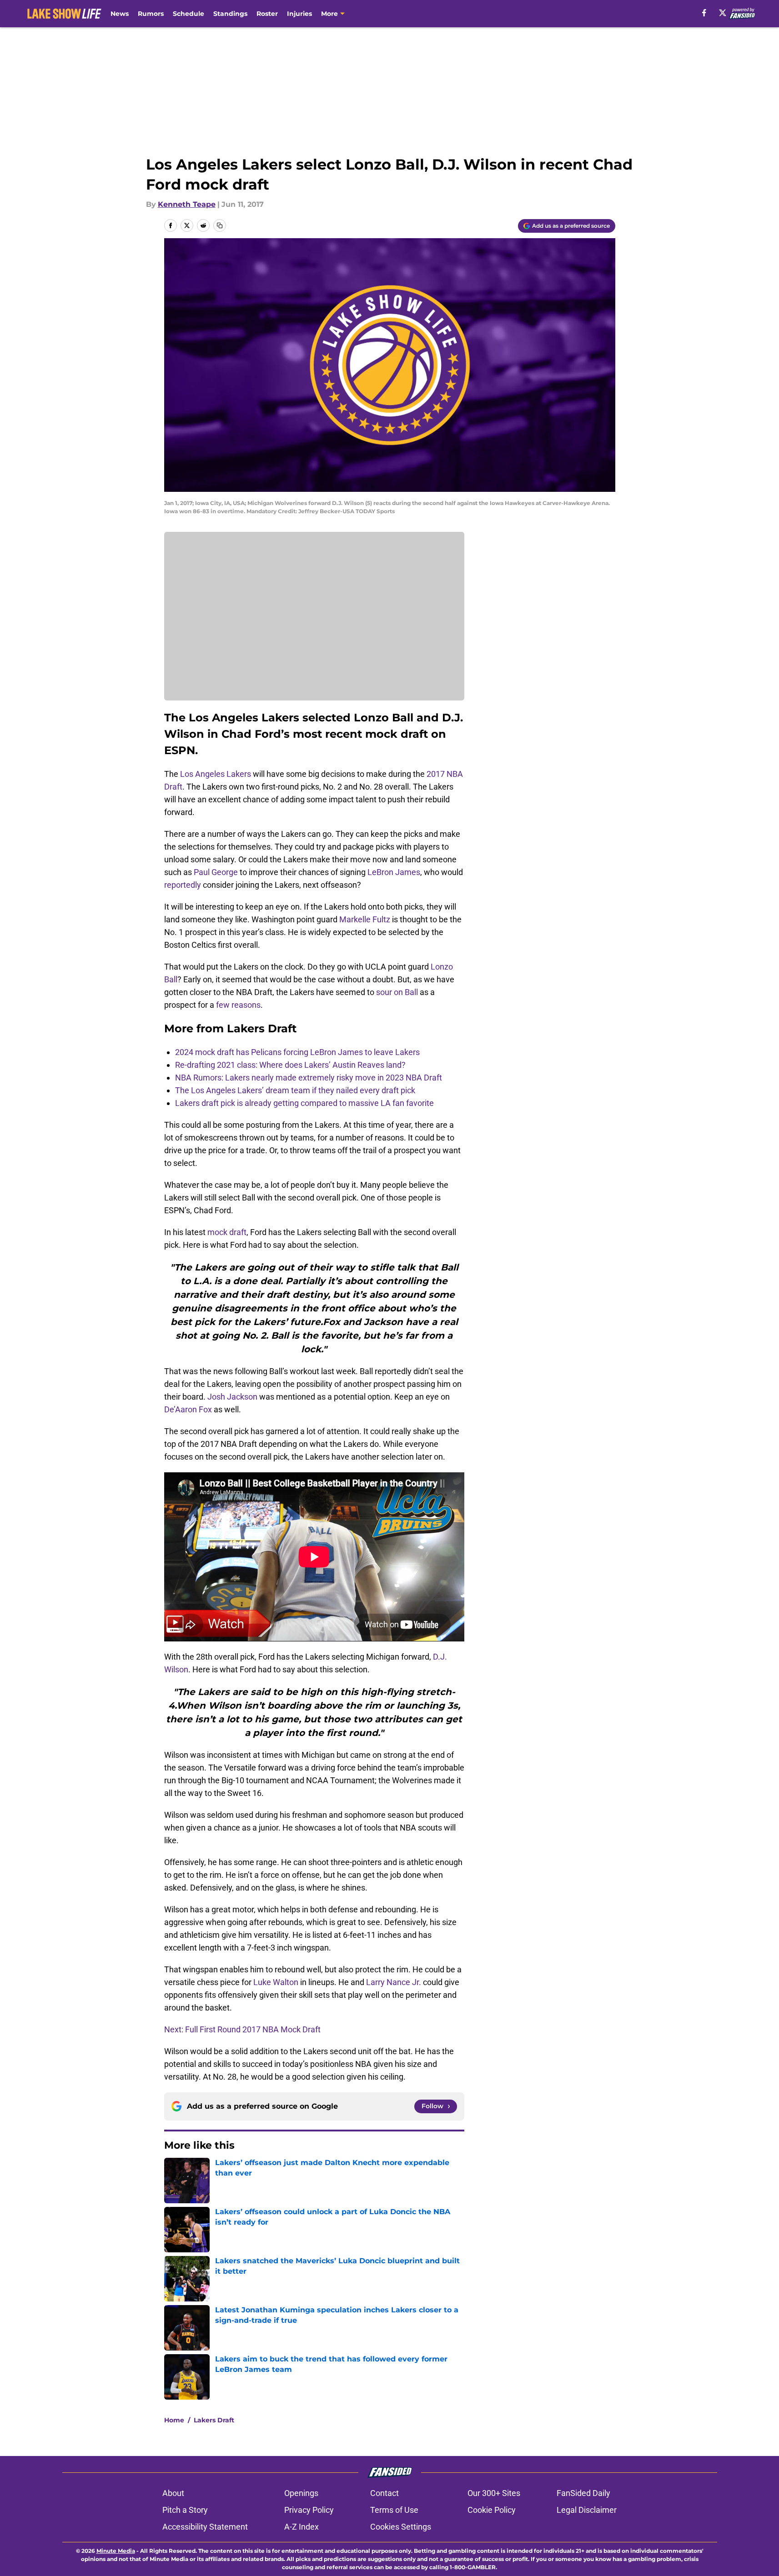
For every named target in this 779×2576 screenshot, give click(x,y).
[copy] (220, 225)
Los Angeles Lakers (216, 774)
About (173, 2493)
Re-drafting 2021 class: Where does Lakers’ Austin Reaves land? (290, 1065)
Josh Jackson (232, 1397)
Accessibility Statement (205, 2527)
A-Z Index (302, 2527)
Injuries (299, 14)
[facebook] (704, 13)
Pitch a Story (185, 2510)
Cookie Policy (492, 2510)
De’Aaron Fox (188, 1409)
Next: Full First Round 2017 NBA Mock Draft (242, 2029)
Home (174, 2420)
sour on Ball (397, 992)
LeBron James (394, 872)
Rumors (151, 14)
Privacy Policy (309, 2510)
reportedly (183, 885)
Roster (267, 14)
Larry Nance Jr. (394, 1982)
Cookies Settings (401, 2527)
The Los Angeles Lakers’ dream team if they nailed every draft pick (295, 1090)
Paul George (216, 872)
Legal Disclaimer (587, 2510)
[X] (723, 13)
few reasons (238, 1005)
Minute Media (116, 2551)
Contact (384, 2493)
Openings (301, 2493)
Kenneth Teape (187, 204)
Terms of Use (394, 2510)
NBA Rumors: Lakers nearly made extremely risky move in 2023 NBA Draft (309, 1078)
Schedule (188, 14)
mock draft (227, 1232)
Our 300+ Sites (494, 2493)
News (120, 14)
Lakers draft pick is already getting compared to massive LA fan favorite (304, 1103)
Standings (230, 14)
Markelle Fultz (365, 919)
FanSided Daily (583, 2493)
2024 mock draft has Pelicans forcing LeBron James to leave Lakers (297, 1052)
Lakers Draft (214, 2420)
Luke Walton (276, 1982)
